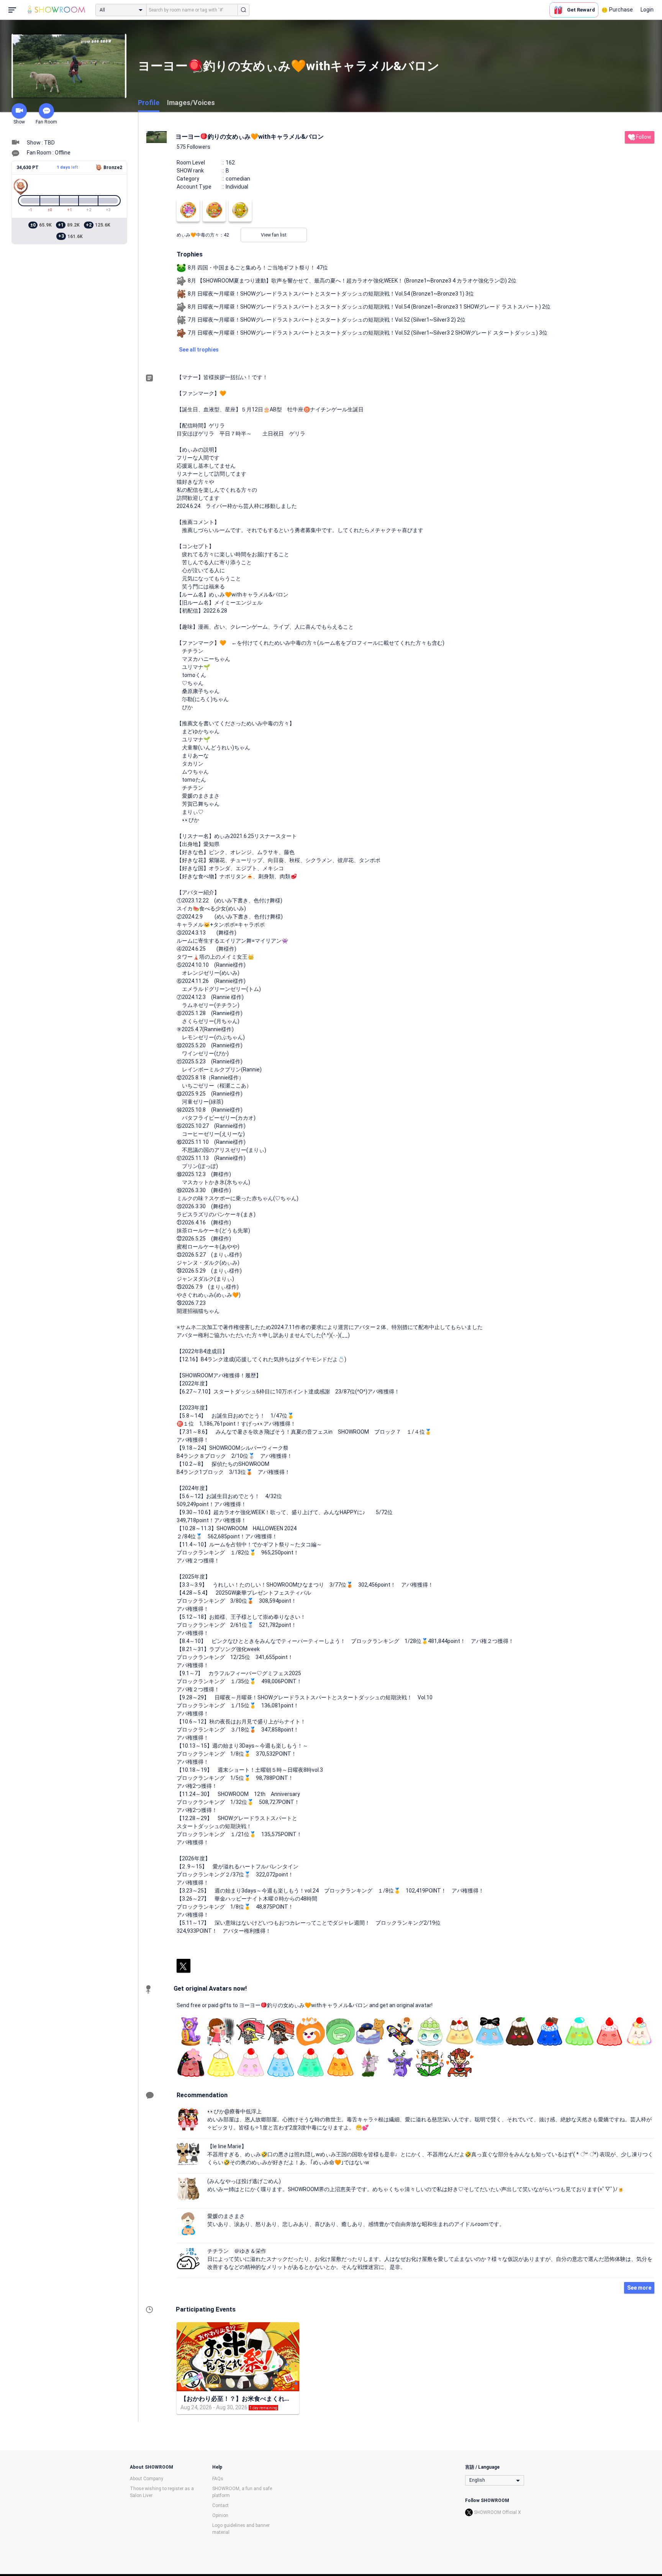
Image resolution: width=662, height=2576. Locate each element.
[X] (184, 1966)
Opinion (220, 2515)
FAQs (218, 2479)
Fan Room (46, 122)
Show (19, 122)
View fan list (274, 235)
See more (639, 2288)
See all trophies (199, 350)
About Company (147, 2479)
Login (647, 10)
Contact (220, 2505)
